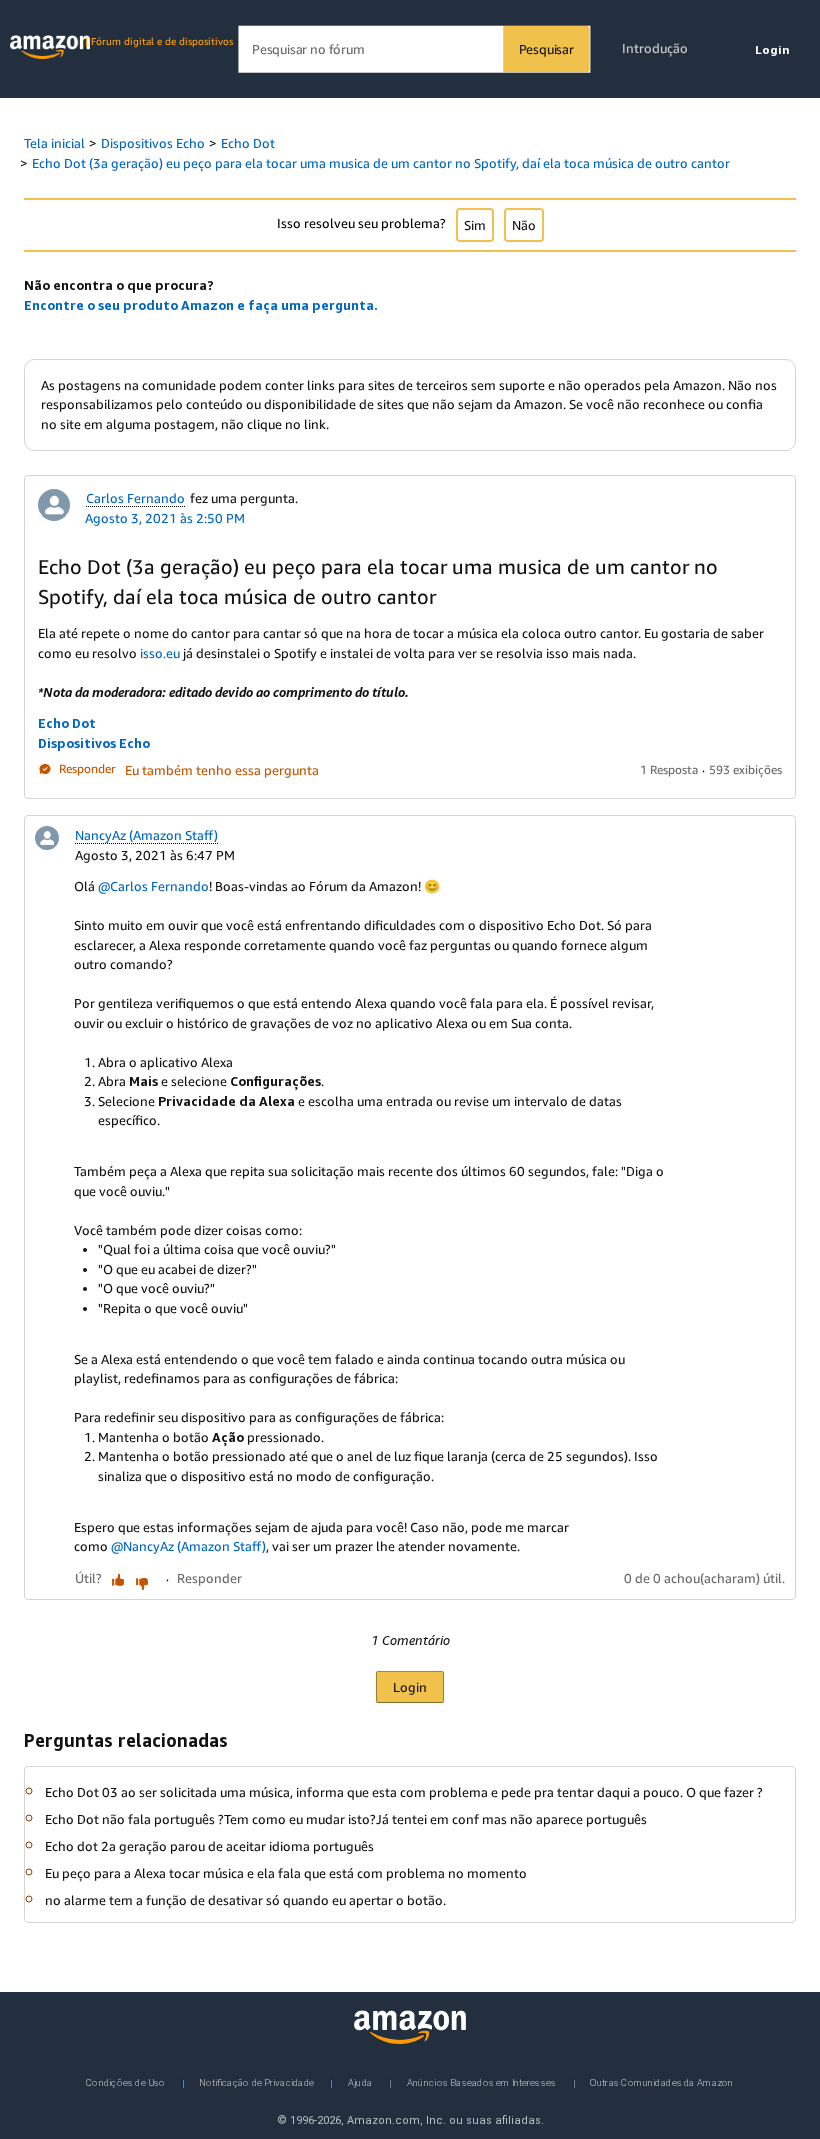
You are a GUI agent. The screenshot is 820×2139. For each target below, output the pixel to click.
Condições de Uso (125, 2081)
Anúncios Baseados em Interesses (482, 2081)
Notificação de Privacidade (256, 2081)
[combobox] (413, 49)
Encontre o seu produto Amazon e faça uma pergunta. (201, 305)
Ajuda (360, 2081)
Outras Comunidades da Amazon (661, 2081)
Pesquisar (546, 49)
